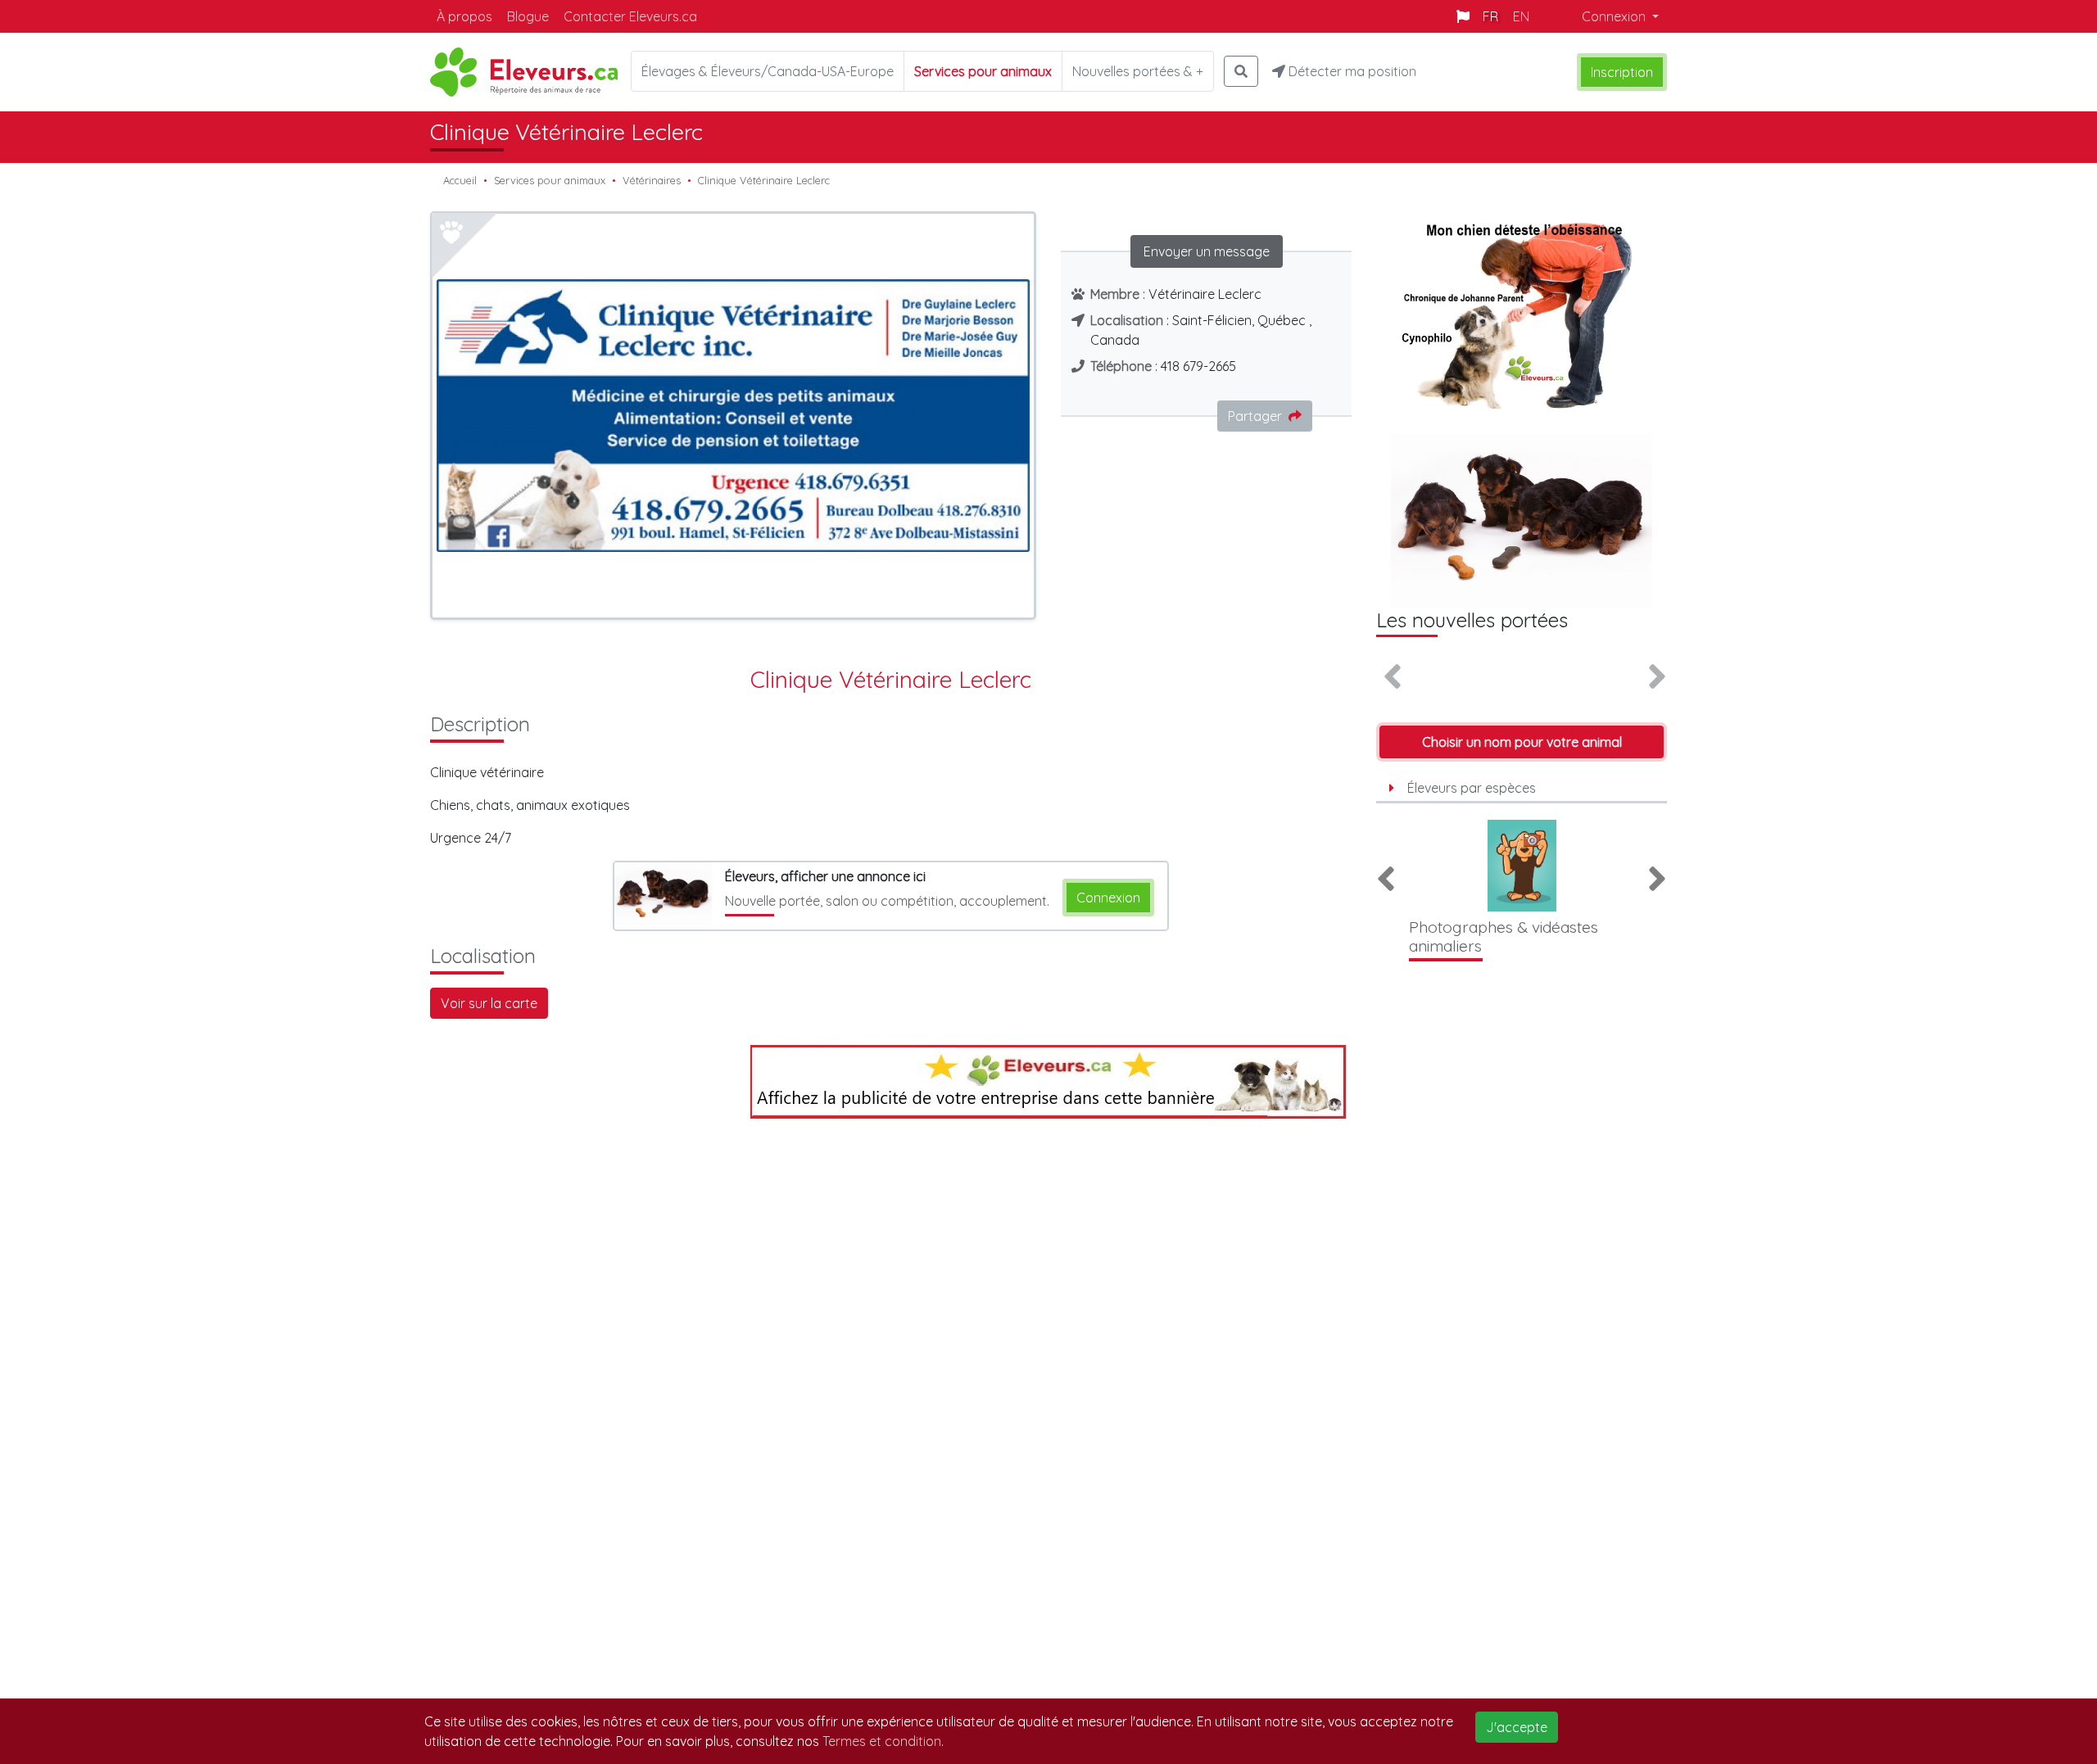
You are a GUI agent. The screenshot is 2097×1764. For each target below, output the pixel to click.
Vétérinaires (652, 180)
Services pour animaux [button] (983, 71)
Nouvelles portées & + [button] (1138, 71)
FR (1490, 16)
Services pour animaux (550, 180)
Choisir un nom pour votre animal (1522, 742)
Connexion (1108, 898)
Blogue (528, 16)
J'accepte (1517, 1727)
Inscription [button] (1622, 72)
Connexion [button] (1615, 16)
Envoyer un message (1207, 251)
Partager (1255, 416)
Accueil (460, 180)
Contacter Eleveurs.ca (630, 16)
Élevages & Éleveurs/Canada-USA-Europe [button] (768, 71)
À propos (464, 16)
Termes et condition (882, 1741)
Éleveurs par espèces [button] (1472, 788)
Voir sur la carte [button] (489, 1003)
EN (1521, 16)
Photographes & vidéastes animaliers (1504, 936)
